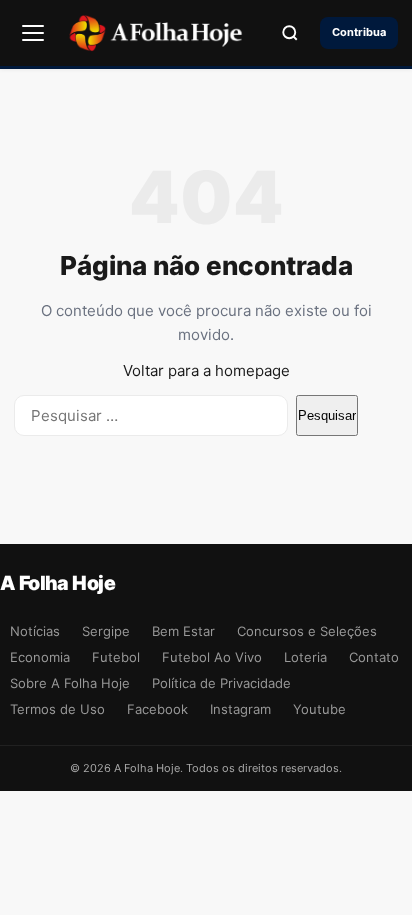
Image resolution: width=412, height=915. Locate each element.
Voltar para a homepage (206, 370)
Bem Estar (183, 631)
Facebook (157, 709)
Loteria (305, 657)
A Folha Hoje (57, 583)
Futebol (116, 657)
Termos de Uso (57, 709)
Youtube (319, 709)
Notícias (35, 631)
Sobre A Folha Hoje (70, 683)
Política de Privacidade (221, 683)
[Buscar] (290, 33)
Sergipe (106, 631)
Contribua (359, 32)
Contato (374, 657)
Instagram (240, 709)
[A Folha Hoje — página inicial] (155, 33)
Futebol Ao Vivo (212, 657)
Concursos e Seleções (307, 631)
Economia (40, 657)
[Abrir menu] (33, 33)
